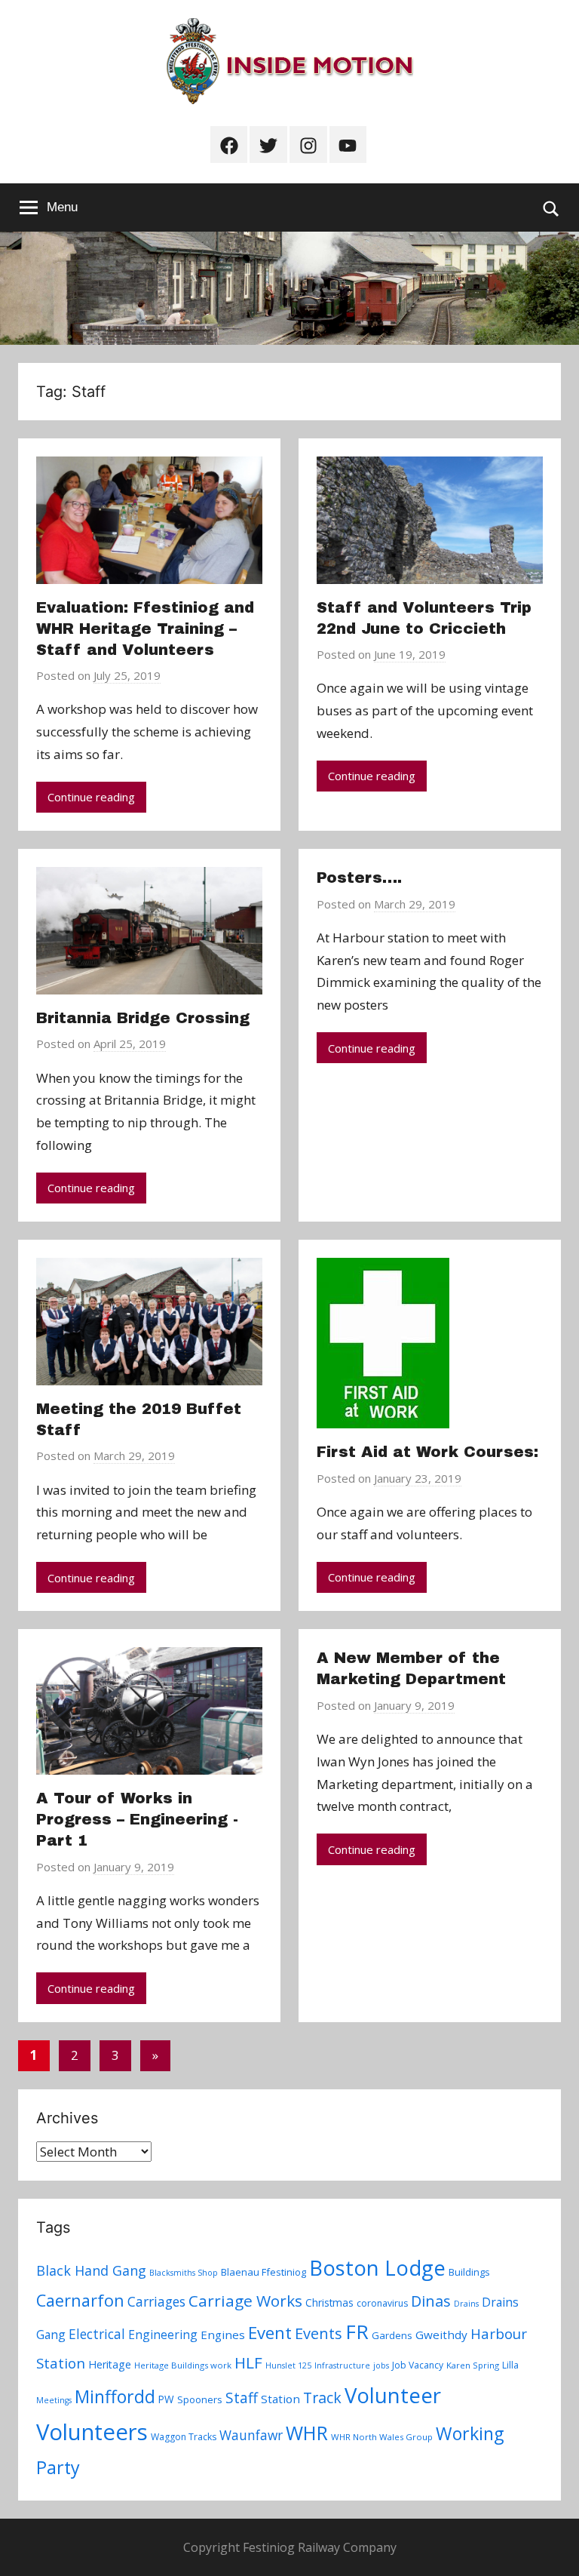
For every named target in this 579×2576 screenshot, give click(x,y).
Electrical (97, 2334)
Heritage (110, 2364)
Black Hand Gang (91, 2270)
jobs (381, 2365)
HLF (248, 2362)
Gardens (392, 2335)
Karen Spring (473, 2365)
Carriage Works (245, 2301)
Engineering (163, 2335)
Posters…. (359, 878)
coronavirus (382, 2303)
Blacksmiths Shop (184, 2273)
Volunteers (92, 2432)
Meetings (54, 2400)
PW (166, 2399)
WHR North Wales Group (382, 2437)
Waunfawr (251, 2435)
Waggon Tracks (184, 2437)
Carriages (156, 2301)
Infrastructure (342, 2365)
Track (322, 2398)
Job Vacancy (418, 2365)
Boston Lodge (377, 2268)
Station (280, 2399)
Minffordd (115, 2396)
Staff (242, 2398)
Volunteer (393, 2395)
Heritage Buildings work (183, 2365)
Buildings (469, 2272)
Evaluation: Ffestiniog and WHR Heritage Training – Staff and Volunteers (145, 629)
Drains (466, 2304)
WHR (307, 2433)
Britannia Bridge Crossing (143, 1018)
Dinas (431, 2301)
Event (270, 2332)
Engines (223, 2335)
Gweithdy (441, 2335)
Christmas (329, 2302)
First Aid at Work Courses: (427, 1452)
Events (319, 2333)
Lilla (510, 2365)
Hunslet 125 (288, 2365)
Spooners (200, 2399)
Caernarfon (80, 2300)
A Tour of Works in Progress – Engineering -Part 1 (137, 1819)
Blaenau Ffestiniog (263, 2272)
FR (357, 2332)
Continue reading (91, 797)
